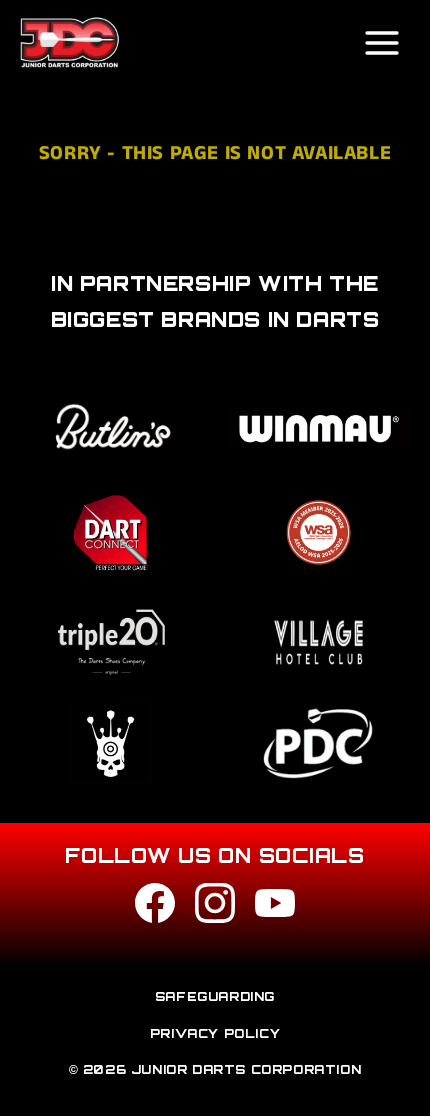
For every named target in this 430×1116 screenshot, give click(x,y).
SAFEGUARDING (215, 996)
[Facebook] (155, 907)
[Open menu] (382, 43)
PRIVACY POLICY (215, 1033)
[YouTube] (275, 907)
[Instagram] (215, 907)
